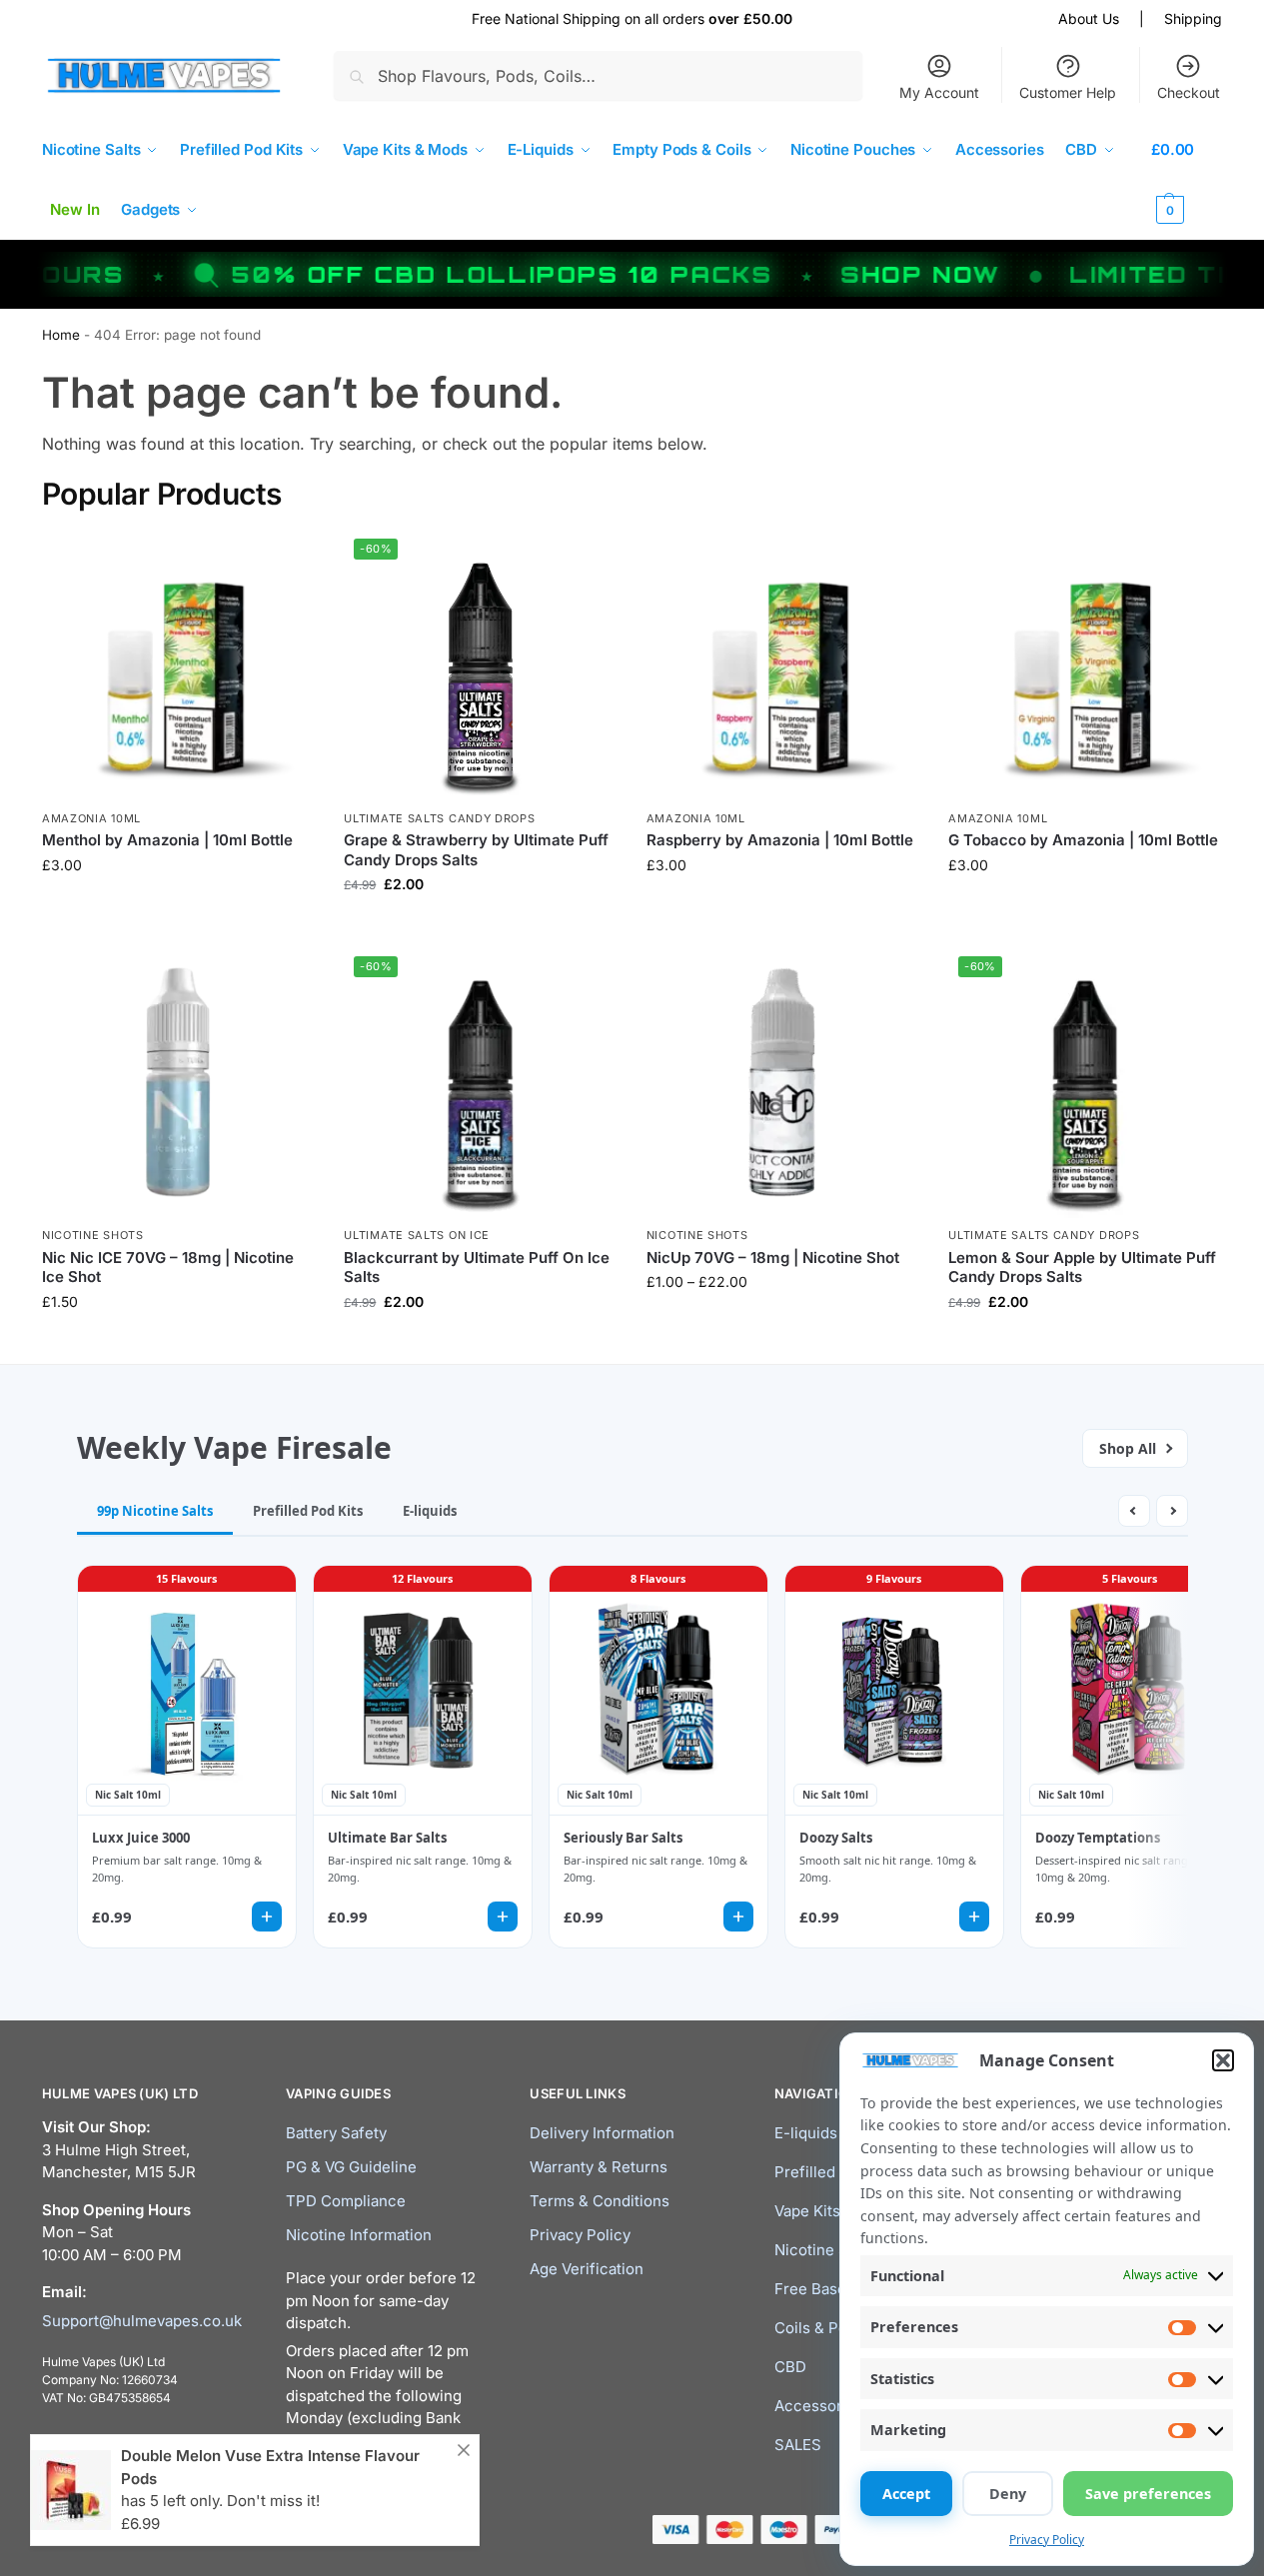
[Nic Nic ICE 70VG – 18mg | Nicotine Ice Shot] (178, 1082)
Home (61, 335)
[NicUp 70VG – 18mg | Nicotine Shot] (782, 1082)
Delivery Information (602, 2133)
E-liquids (806, 2133)
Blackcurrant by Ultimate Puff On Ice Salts (477, 1268)
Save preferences (1148, 2494)
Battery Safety (336, 2133)
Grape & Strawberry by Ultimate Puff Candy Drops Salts (476, 850)
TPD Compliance (346, 2201)
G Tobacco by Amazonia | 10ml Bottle (1083, 840)
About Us (1089, 18)
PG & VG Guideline (351, 2167)
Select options (178, 907)
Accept (906, 2494)
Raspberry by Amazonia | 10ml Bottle (780, 840)
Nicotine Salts (824, 2250)
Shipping (1193, 18)
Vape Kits (807, 2211)
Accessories (819, 2406)
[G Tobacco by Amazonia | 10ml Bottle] (1084, 664)
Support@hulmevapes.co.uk (142, 2321)
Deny (1008, 2494)
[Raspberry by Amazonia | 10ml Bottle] (782, 664)
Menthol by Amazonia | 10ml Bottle (167, 840)
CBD (790, 2367)
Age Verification (587, 2269)
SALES (798, 2445)
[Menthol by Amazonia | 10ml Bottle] (178, 664)
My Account (939, 92)
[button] (1223, 2060)
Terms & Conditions (600, 2201)
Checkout (1189, 92)
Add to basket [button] (178, 1343)
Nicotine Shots (93, 1235)
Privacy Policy (1047, 2540)
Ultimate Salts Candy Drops (439, 818)
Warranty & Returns (599, 2167)
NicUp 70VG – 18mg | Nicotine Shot (773, 1258)
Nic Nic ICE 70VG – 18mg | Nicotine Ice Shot (168, 1268)
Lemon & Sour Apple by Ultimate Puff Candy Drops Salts (1082, 1268)
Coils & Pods (819, 2328)
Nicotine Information (359, 2235)
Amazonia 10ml (91, 818)
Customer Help (1068, 92)
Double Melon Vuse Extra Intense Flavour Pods (270, 2467)
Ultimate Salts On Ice (417, 1235)
